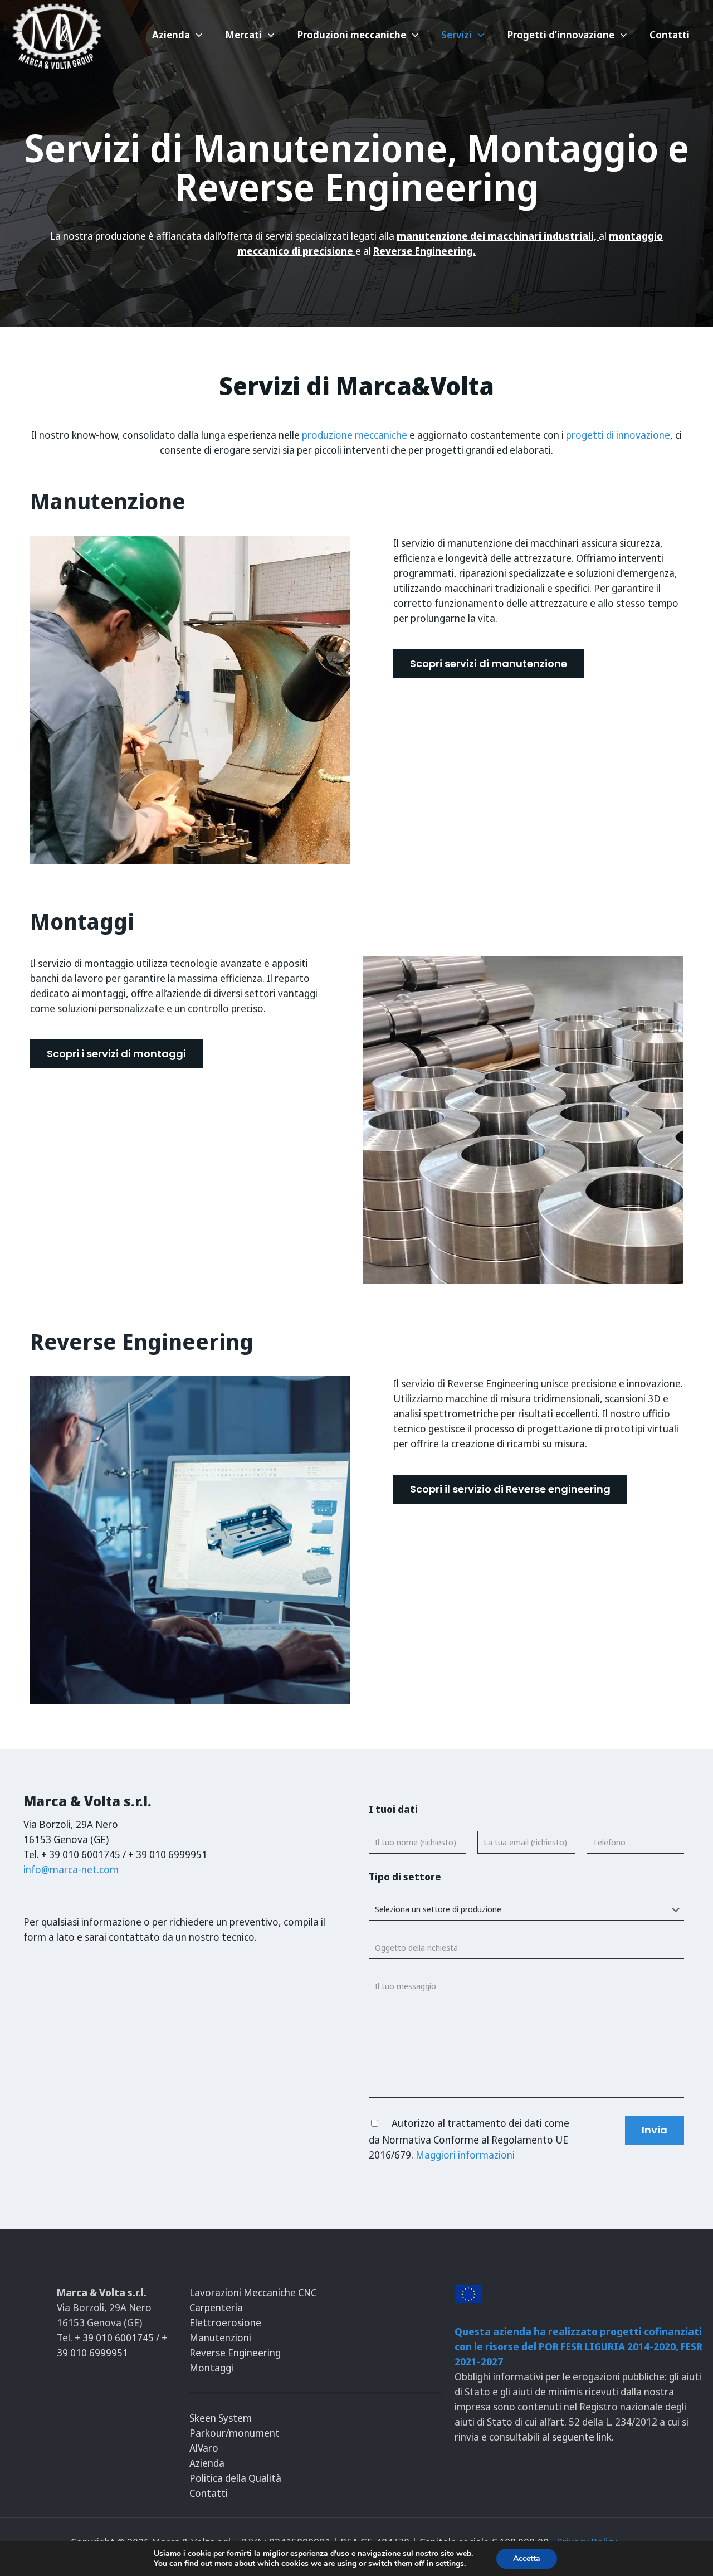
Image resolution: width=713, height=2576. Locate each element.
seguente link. (583, 2437)
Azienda (207, 2463)
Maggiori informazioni (465, 2155)
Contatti (209, 2493)
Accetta (527, 2558)
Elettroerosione (225, 2322)
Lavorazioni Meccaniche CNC (253, 2292)
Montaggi (211, 2368)
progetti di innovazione (618, 435)
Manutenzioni (220, 2337)
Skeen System (221, 2418)
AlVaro (204, 2448)
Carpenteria (216, 2307)
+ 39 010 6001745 (115, 2337)
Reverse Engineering (235, 2353)
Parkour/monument (235, 2433)
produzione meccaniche (353, 435)
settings (450, 2564)
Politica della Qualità (235, 2478)
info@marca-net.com (71, 1869)
